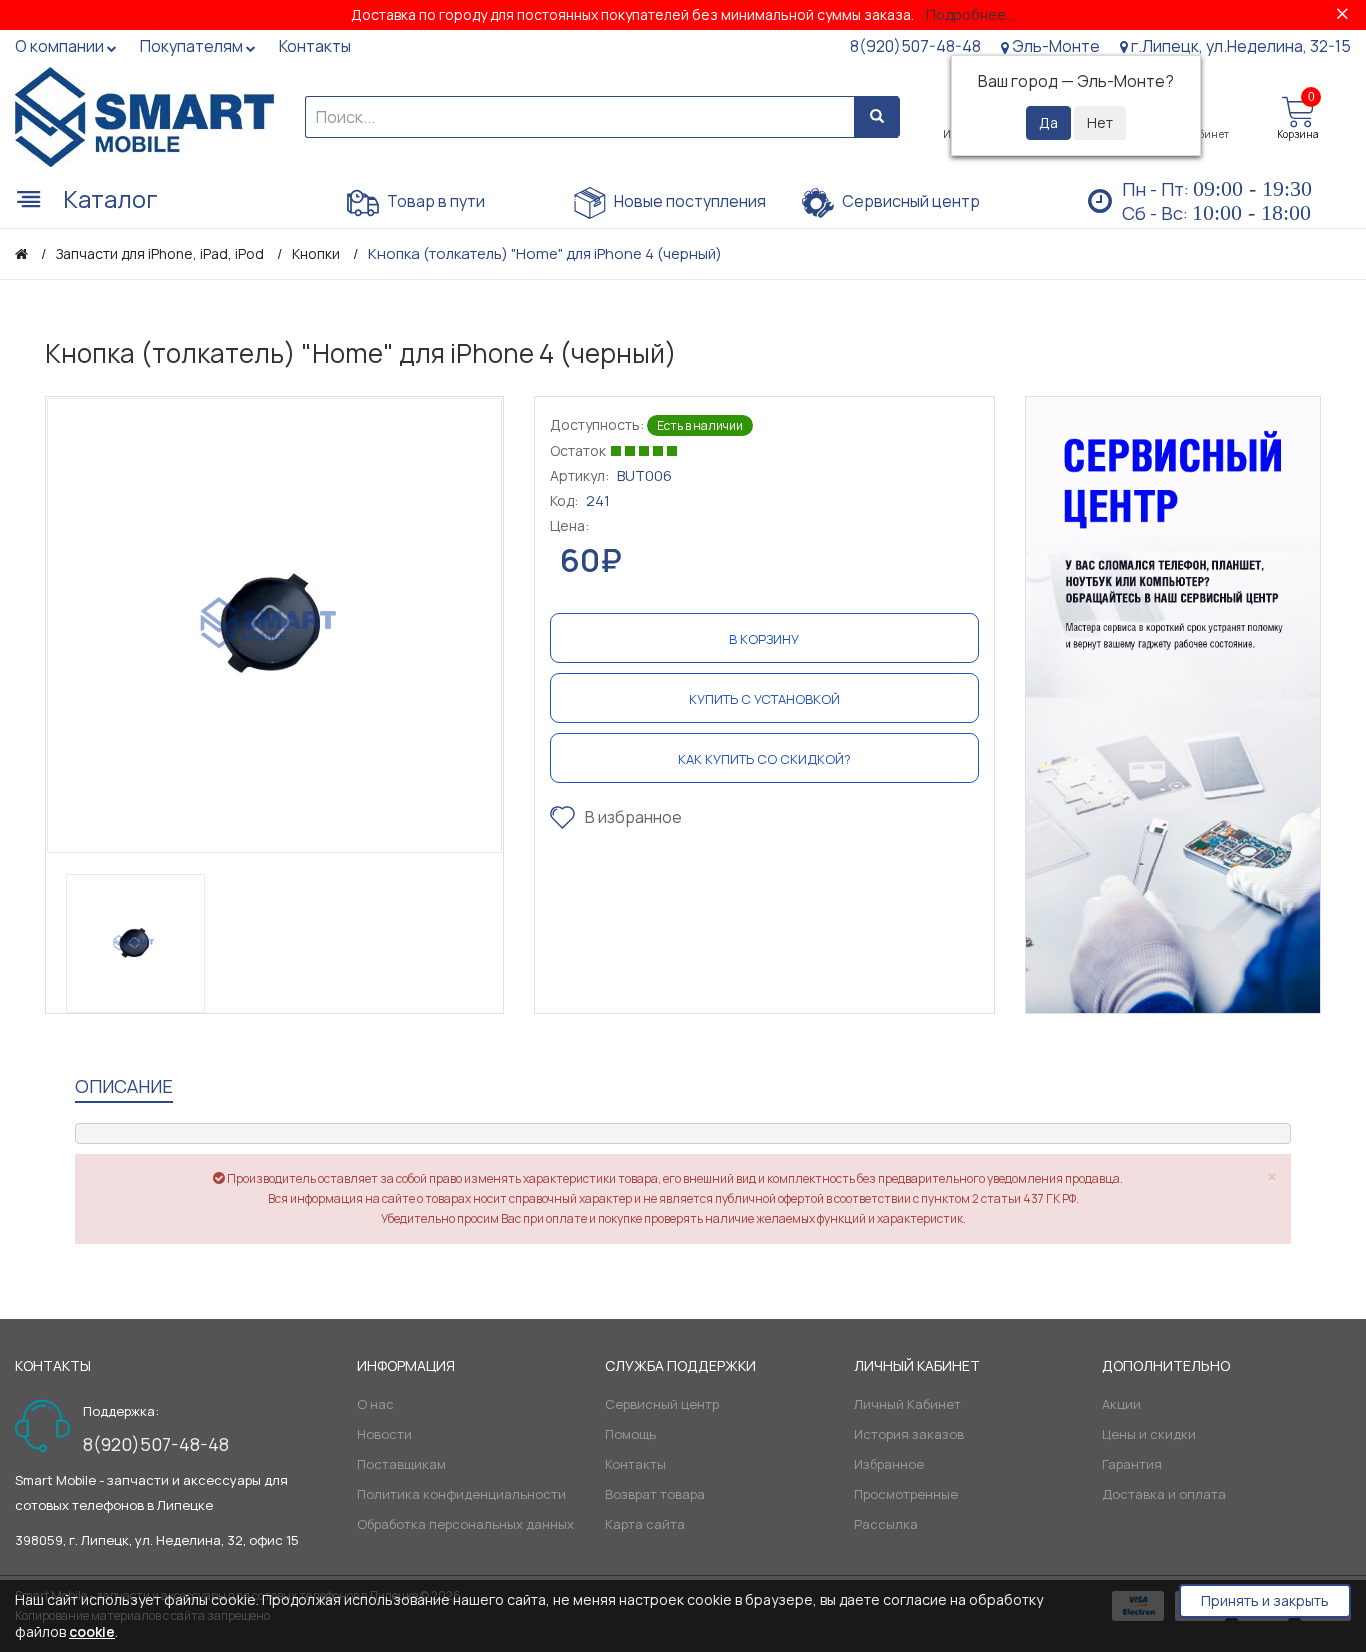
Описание (124, 1086)
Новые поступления (688, 201)
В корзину (764, 639)
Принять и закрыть (1265, 1600)
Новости (384, 1434)
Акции (1121, 1404)
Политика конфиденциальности (461, 1494)
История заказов (909, 1434)
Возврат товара (655, 1494)
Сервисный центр (909, 201)
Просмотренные (906, 1494)
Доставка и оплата (1164, 1494)
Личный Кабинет (907, 1404)
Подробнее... (970, 14)
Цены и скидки (1149, 1434)
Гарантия (1132, 1464)
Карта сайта (645, 1524)
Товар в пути (434, 201)
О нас (375, 1404)
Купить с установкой (764, 699)
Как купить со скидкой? (764, 759)
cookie (92, 1631)
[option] (274, 625)
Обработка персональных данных (465, 1524)
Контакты (635, 1464)
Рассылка (886, 1524)
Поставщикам (401, 1464)
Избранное (889, 1464)
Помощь (630, 1434)
